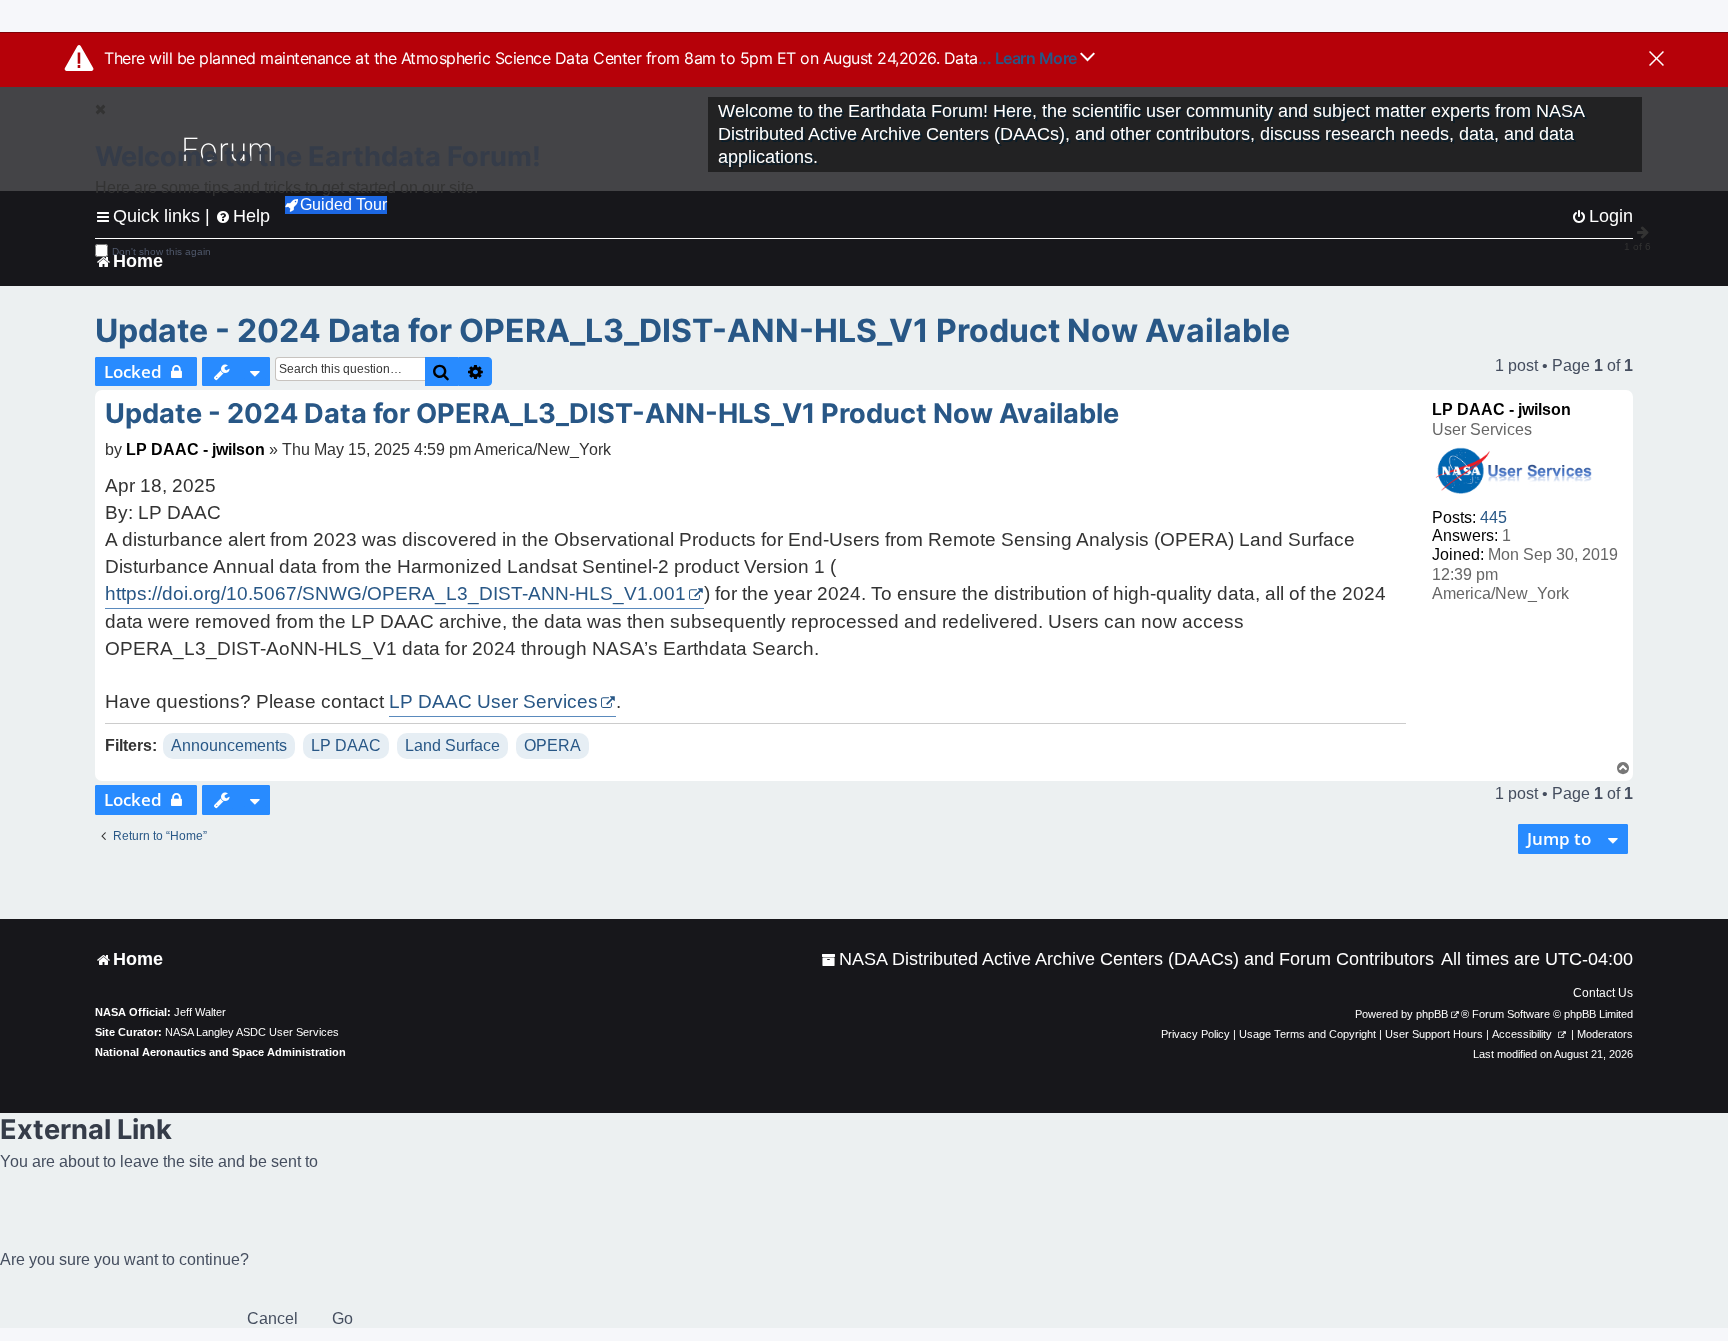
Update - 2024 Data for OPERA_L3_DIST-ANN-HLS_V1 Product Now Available (692, 330)
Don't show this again (161, 251)
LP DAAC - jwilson (1501, 409)
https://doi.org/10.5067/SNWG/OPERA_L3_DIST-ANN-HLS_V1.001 (395, 593)
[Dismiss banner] (1656, 60)
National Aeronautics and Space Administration (220, 1052)
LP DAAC (346, 745)
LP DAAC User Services (493, 701)
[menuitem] (1127, 959)
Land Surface (452, 745)
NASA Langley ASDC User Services (252, 1032)
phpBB (1432, 1014)
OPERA (552, 745)
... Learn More (1029, 58)
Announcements (229, 745)
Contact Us (1603, 993)
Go (342, 1318)
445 (1493, 517)
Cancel (272, 1318)
